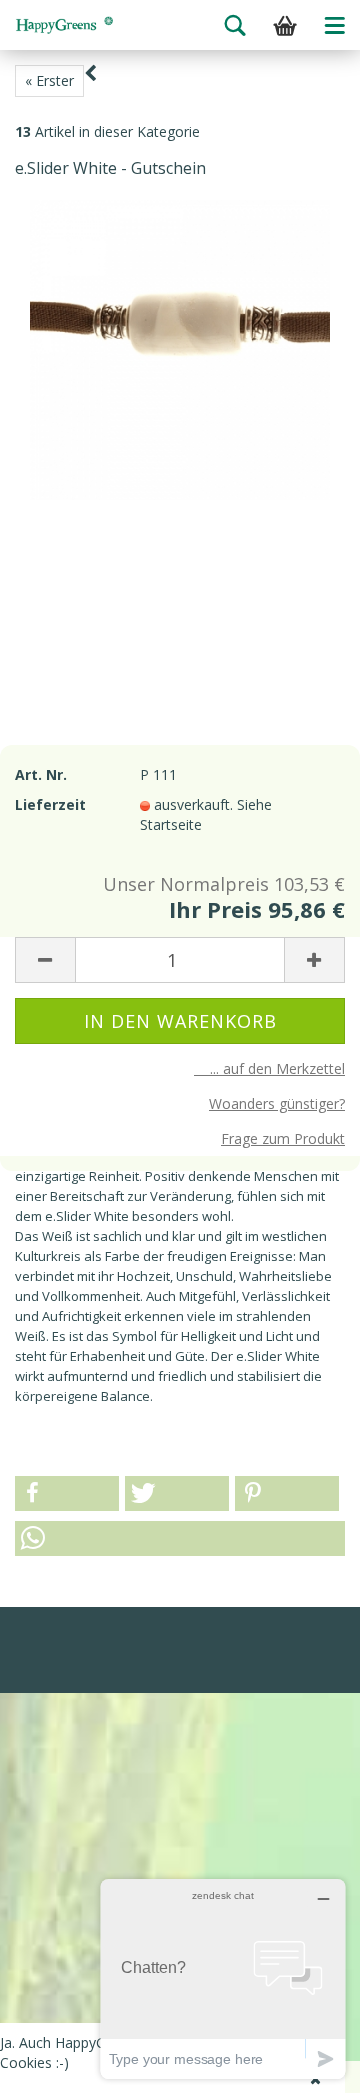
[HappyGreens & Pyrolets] (65, 25)
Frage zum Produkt (283, 1138)
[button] (67, 1493)
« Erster (49, 80)
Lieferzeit (50, 804)
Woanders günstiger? (277, 1103)
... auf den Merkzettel (269, 1068)
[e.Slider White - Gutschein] (180, 348)
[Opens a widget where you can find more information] (223, 1978)
